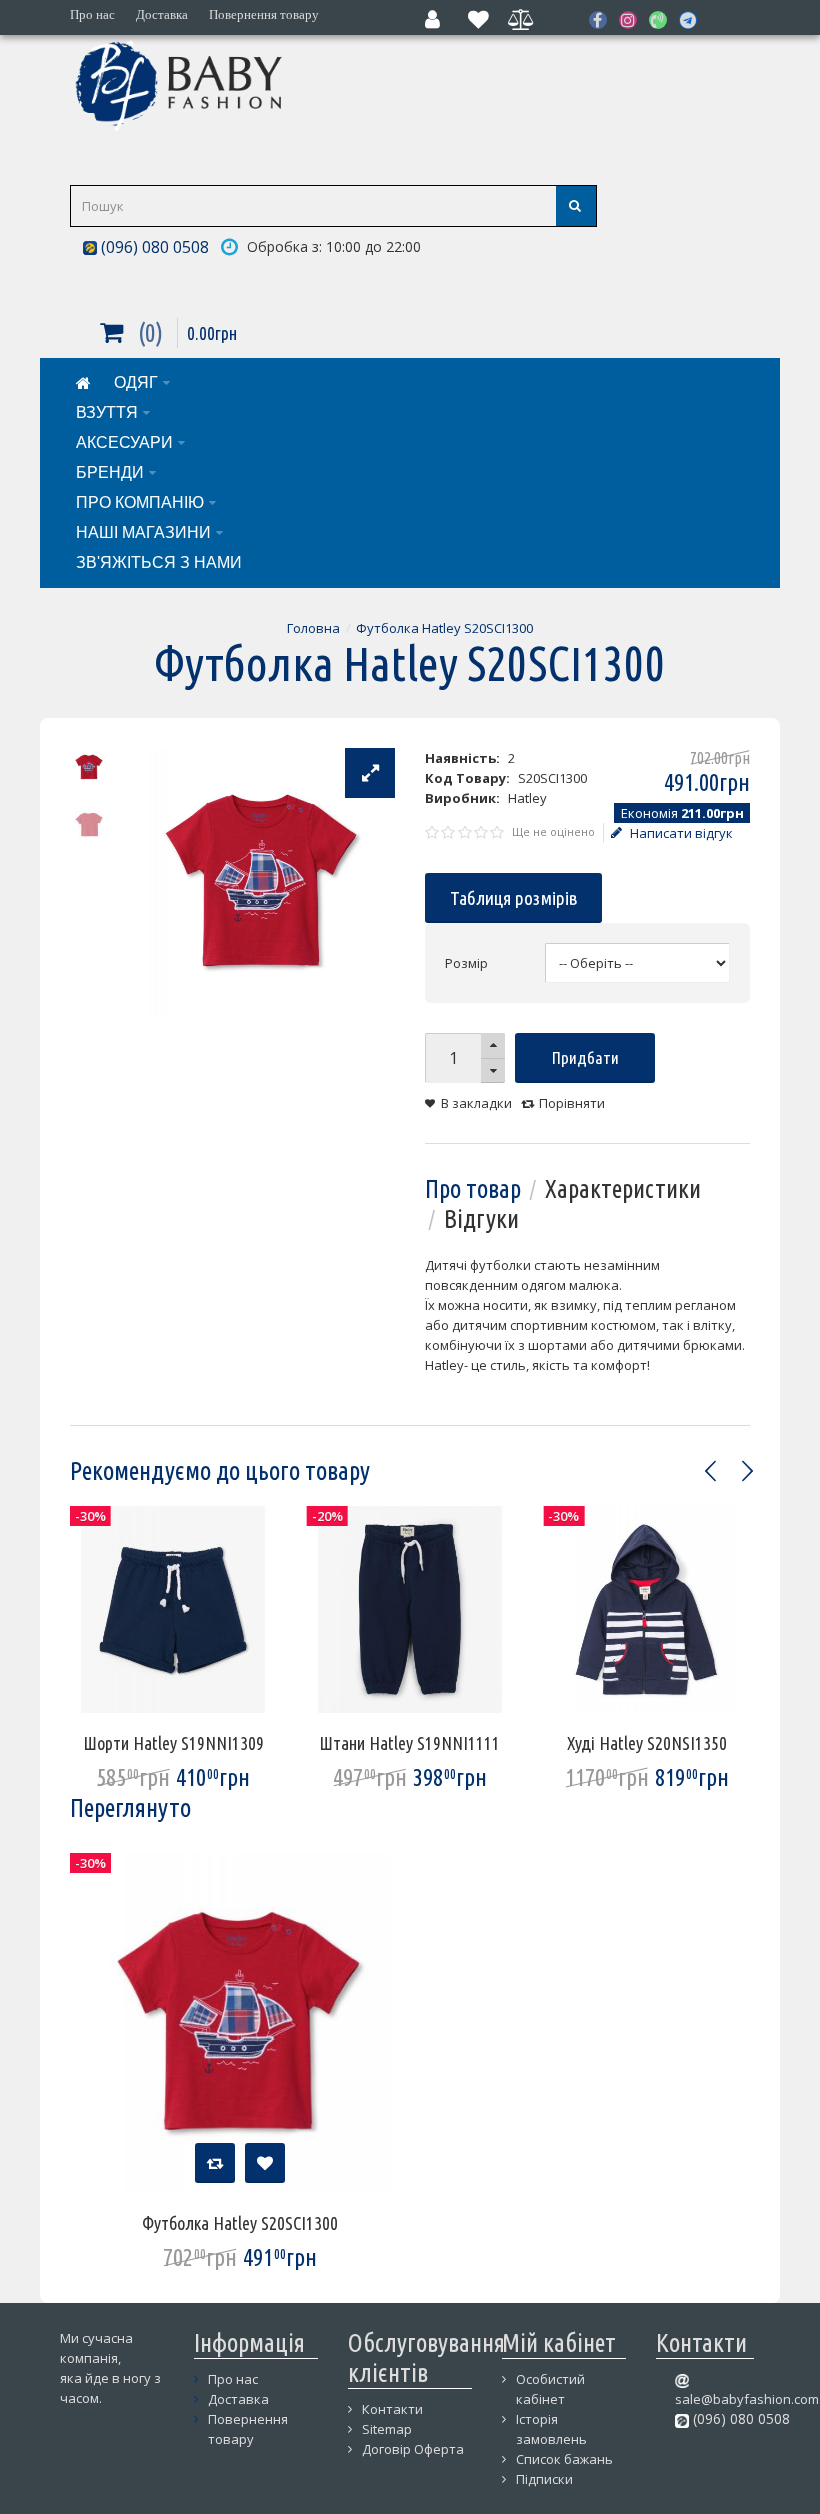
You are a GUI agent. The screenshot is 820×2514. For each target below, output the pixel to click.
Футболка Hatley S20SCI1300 (444, 628)
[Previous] (711, 1471)
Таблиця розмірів (513, 898)
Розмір (466, 963)
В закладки (476, 1103)
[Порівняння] (215, 2163)
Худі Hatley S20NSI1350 (647, 1743)
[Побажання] (265, 2163)
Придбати (585, 1057)
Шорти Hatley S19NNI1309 (173, 1743)
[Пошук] (576, 206)
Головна (313, 628)
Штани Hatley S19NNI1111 (409, 1743)
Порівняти (572, 1103)
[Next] (747, 1471)
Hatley (527, 798)
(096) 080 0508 (153, 247)
